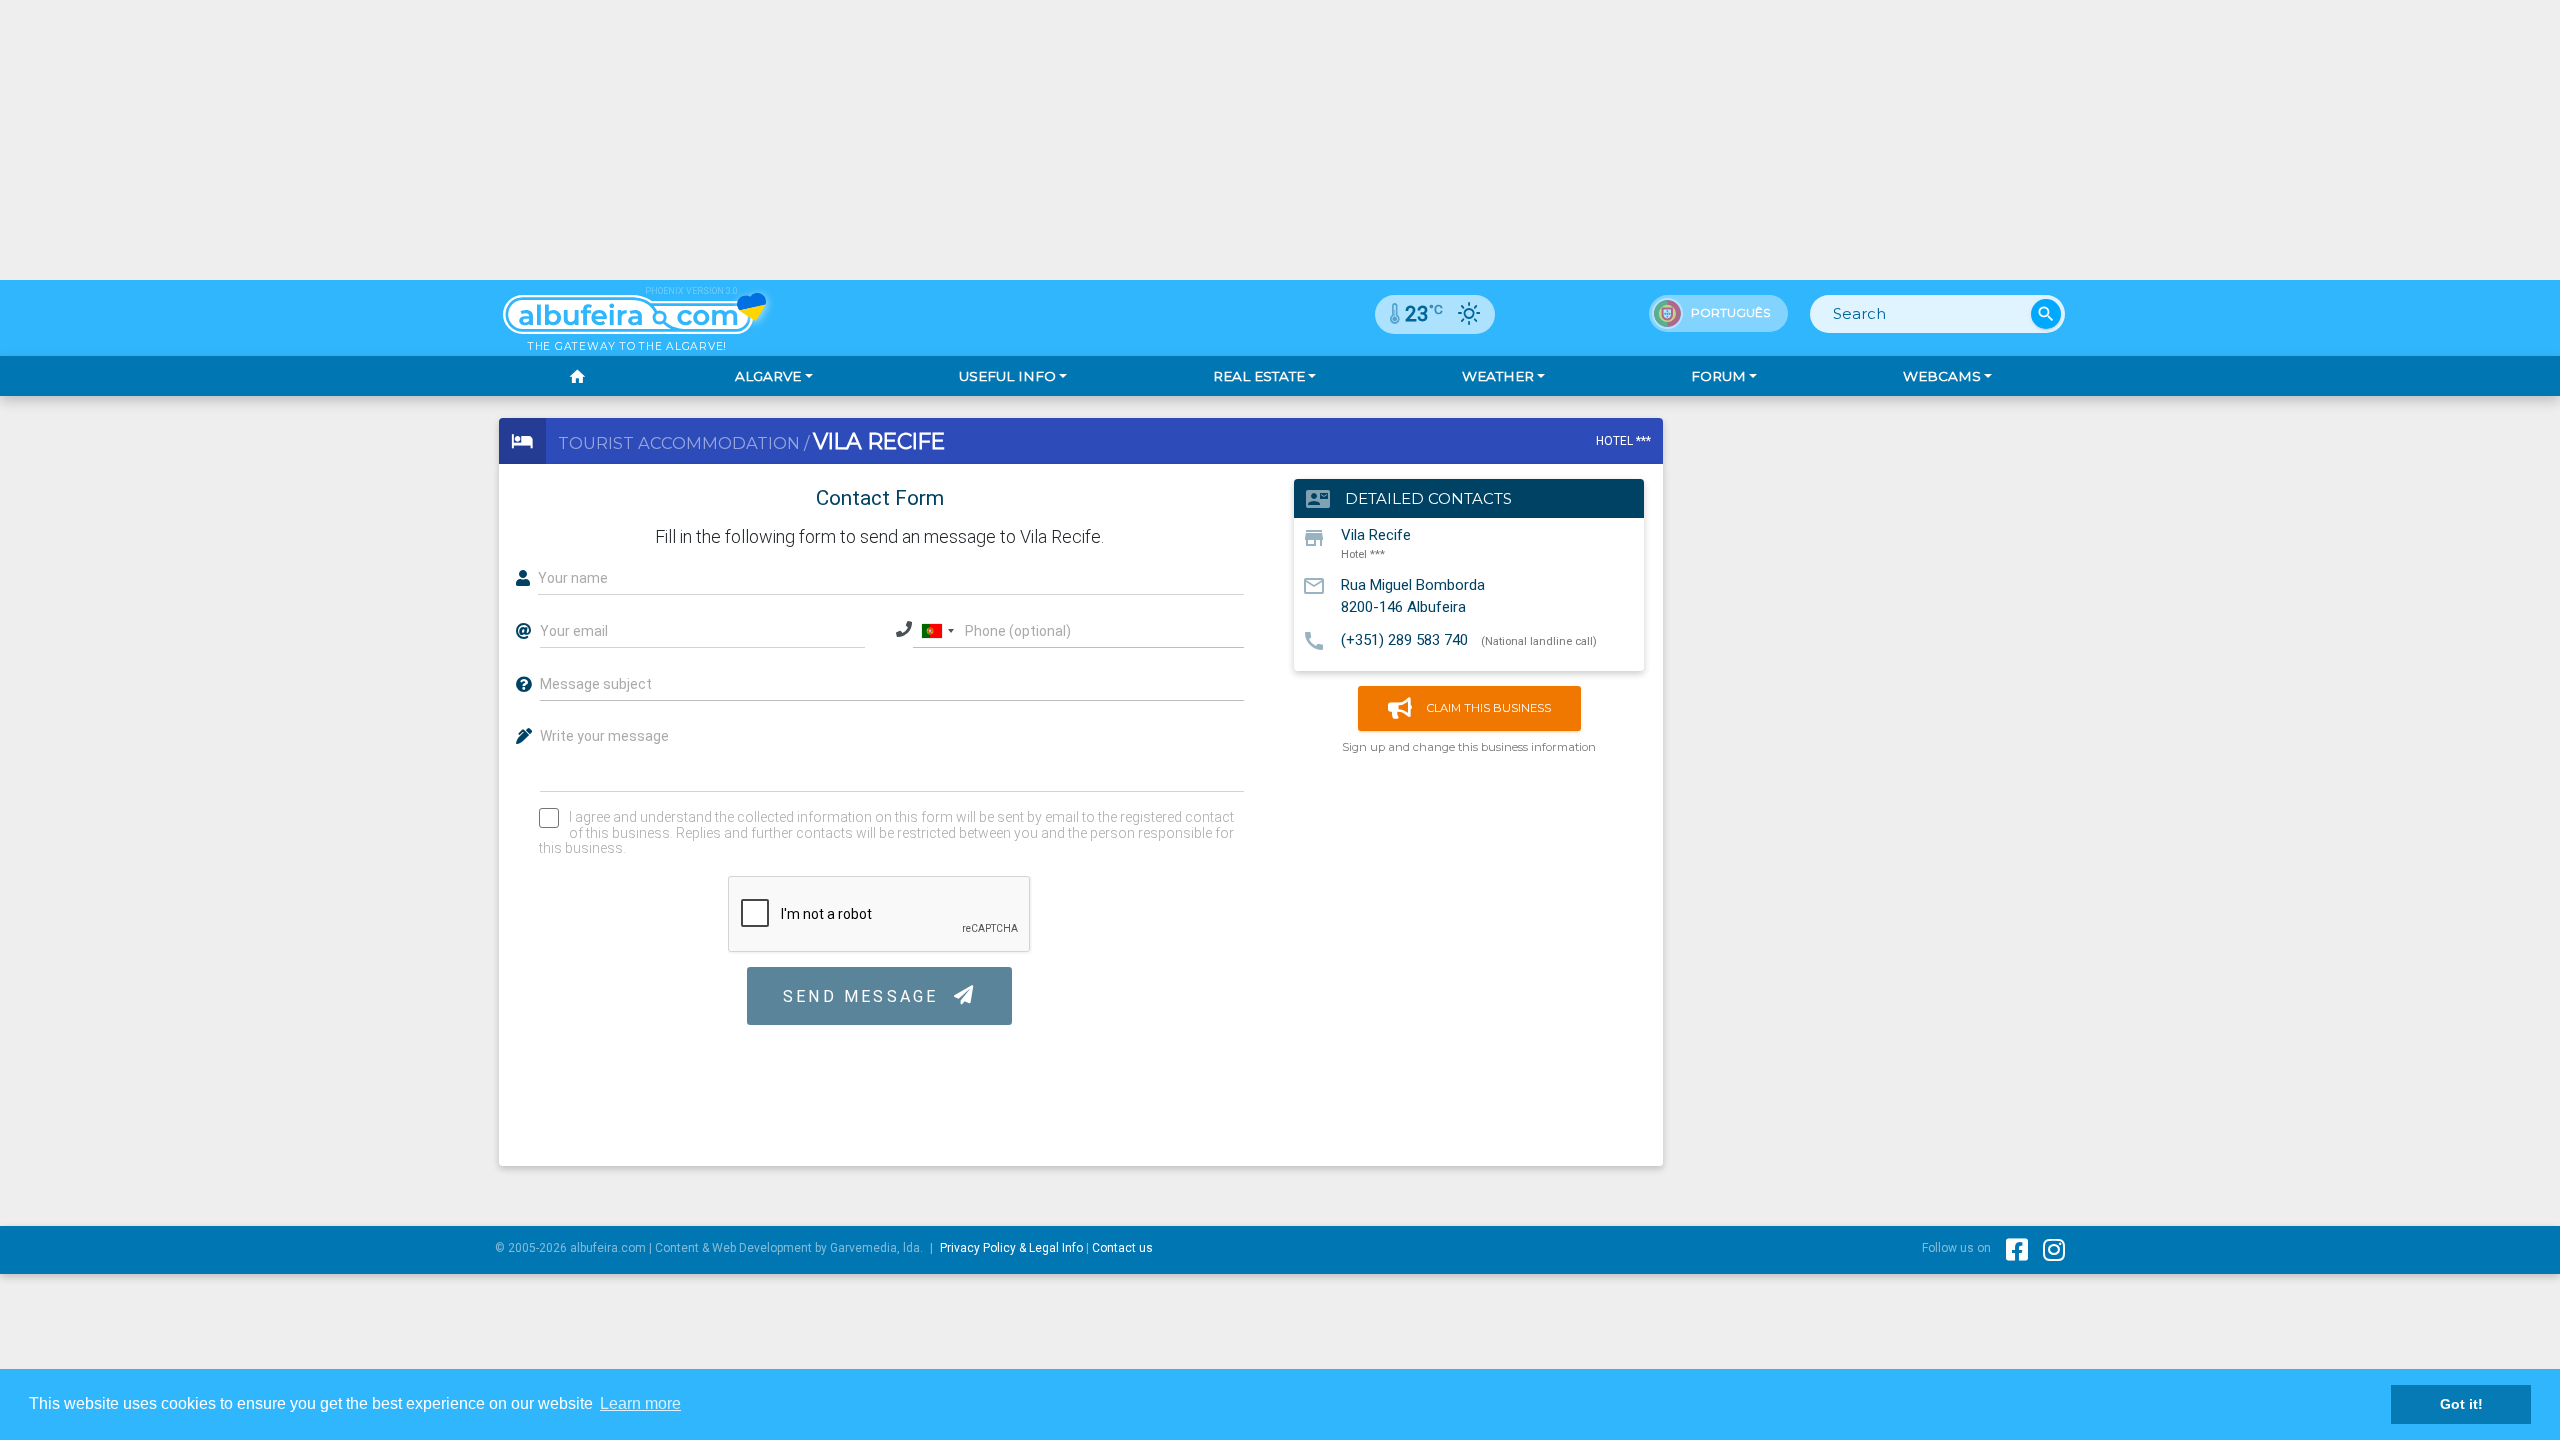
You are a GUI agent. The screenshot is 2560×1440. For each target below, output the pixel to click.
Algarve (768, 376)
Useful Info (1007, 376)
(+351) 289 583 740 (1404, 640)
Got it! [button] (2461, 1404)
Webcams (1942, 376)
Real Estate (1259, 376)
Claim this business (1489, 708)
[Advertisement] (1280, 140)
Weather (1498, 376)
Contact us (1122, 1248)
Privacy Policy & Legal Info (1011, 1248)
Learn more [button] (640, 1403)
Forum (1718, 376)
